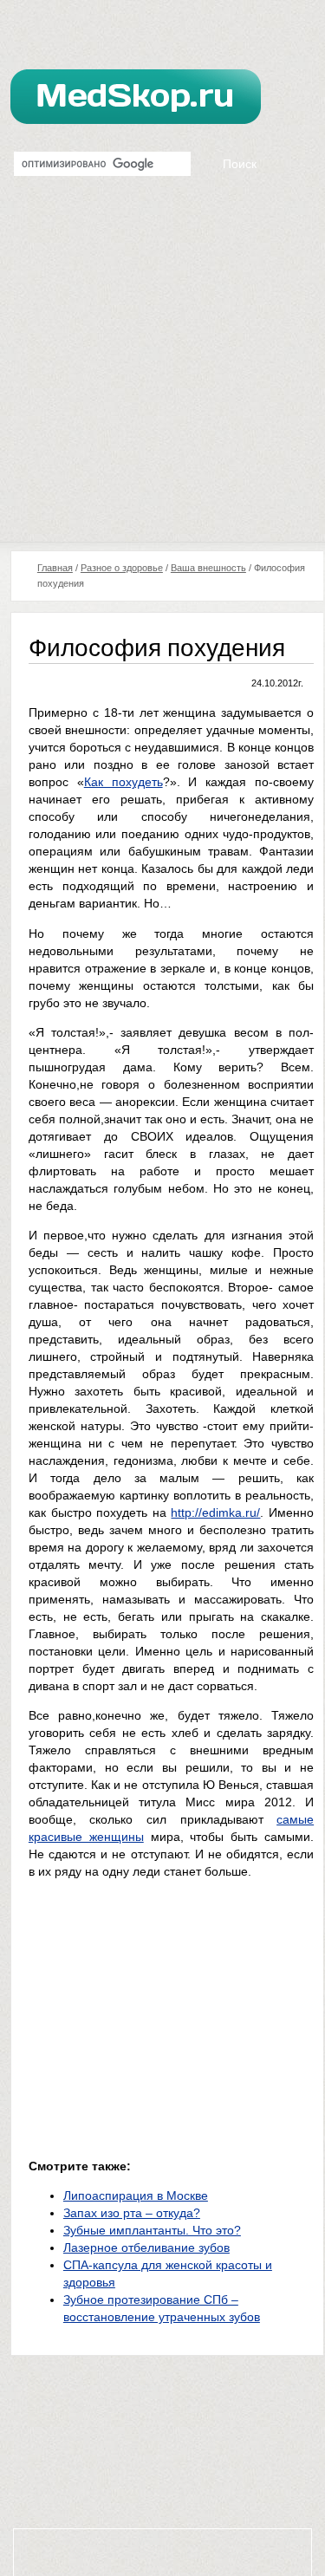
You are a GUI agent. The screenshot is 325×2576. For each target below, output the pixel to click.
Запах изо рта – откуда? (132, 2213)
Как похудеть (123, 782)
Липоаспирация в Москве (136, 2195)
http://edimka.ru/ (215, 1512)
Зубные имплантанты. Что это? (152, 2230)
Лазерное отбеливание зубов (146, 2247)
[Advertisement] (162, 371)
